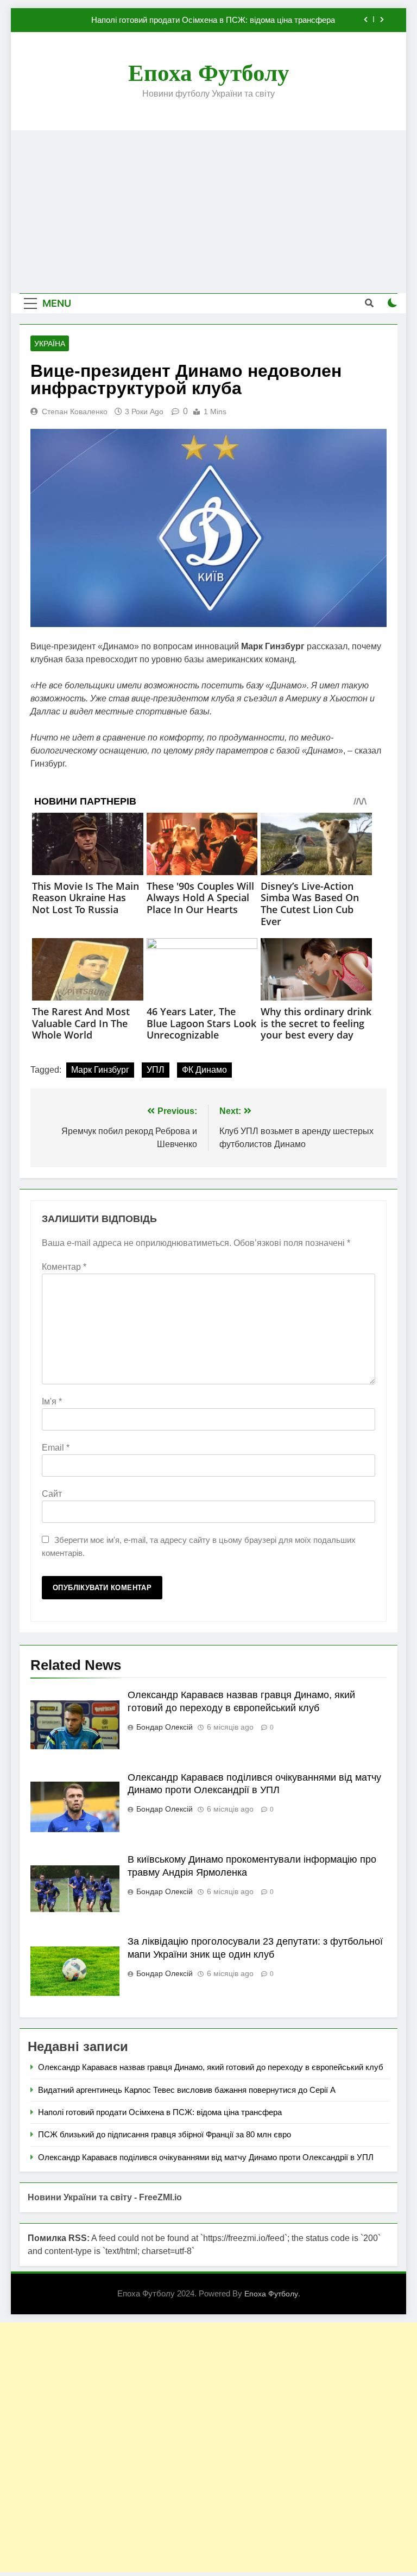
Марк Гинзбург (100, 1070)
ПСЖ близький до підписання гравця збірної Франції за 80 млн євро (165, 2134)
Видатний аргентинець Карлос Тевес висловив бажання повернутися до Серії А (187, 2090)
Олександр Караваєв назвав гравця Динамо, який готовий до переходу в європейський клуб (211, 2067)
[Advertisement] (208, 212)
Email (56, 1448)
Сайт (52, 1494)
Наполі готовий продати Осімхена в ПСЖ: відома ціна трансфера (213, 20)
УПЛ (156, 1070)
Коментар (64, 1267)
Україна (50, 344)
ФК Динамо (204, 1070)
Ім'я (52, 1401)
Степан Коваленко (75, 412)
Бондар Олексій (165, 1727)
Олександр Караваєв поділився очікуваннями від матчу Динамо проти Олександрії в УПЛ (206, 2157)
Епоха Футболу (209, 73)
